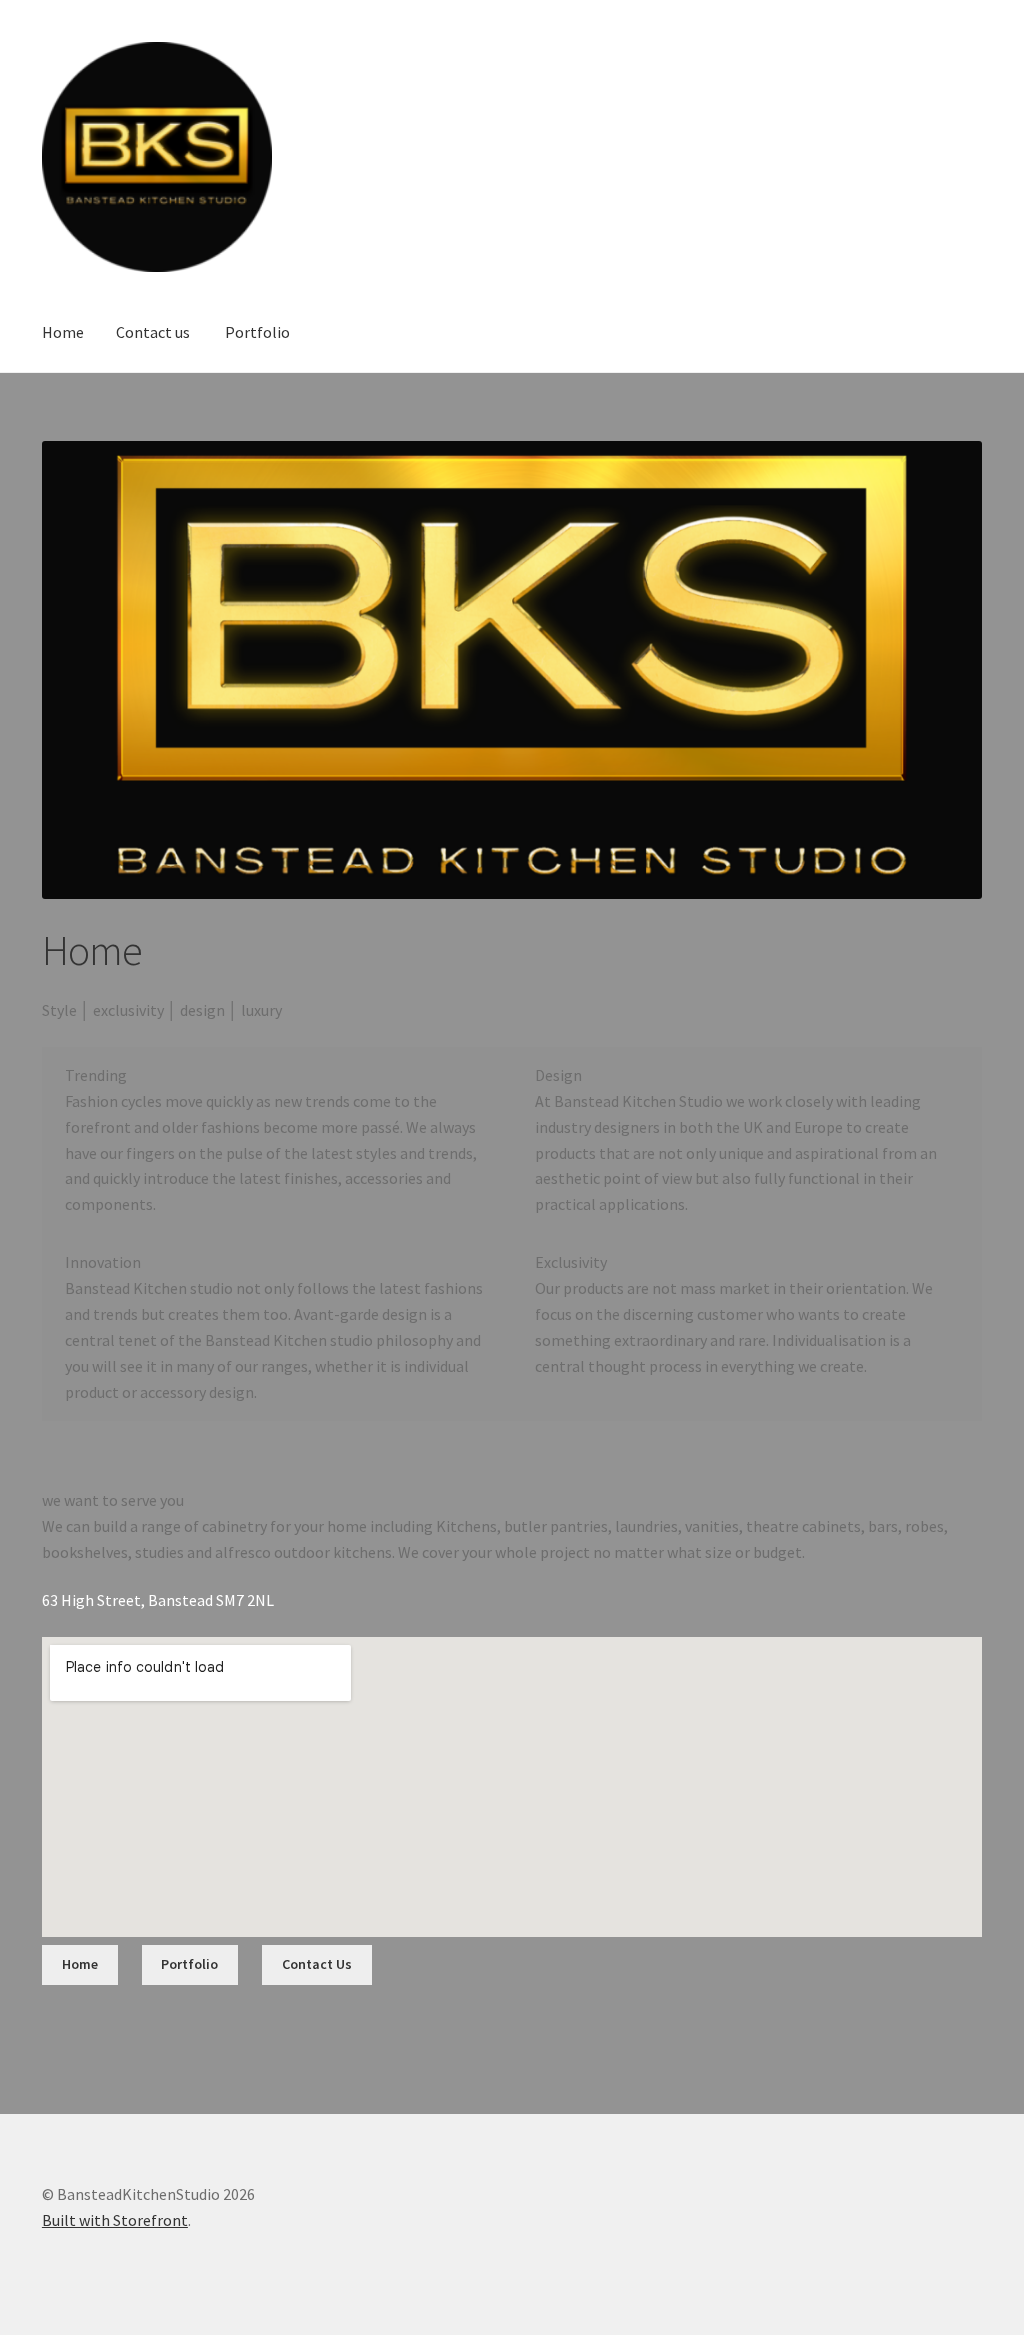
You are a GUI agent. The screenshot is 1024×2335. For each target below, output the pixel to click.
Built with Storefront (115, 2220)
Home (63, 332)
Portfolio (257, 332)
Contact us (153, 332)
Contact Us (317, 1964)
